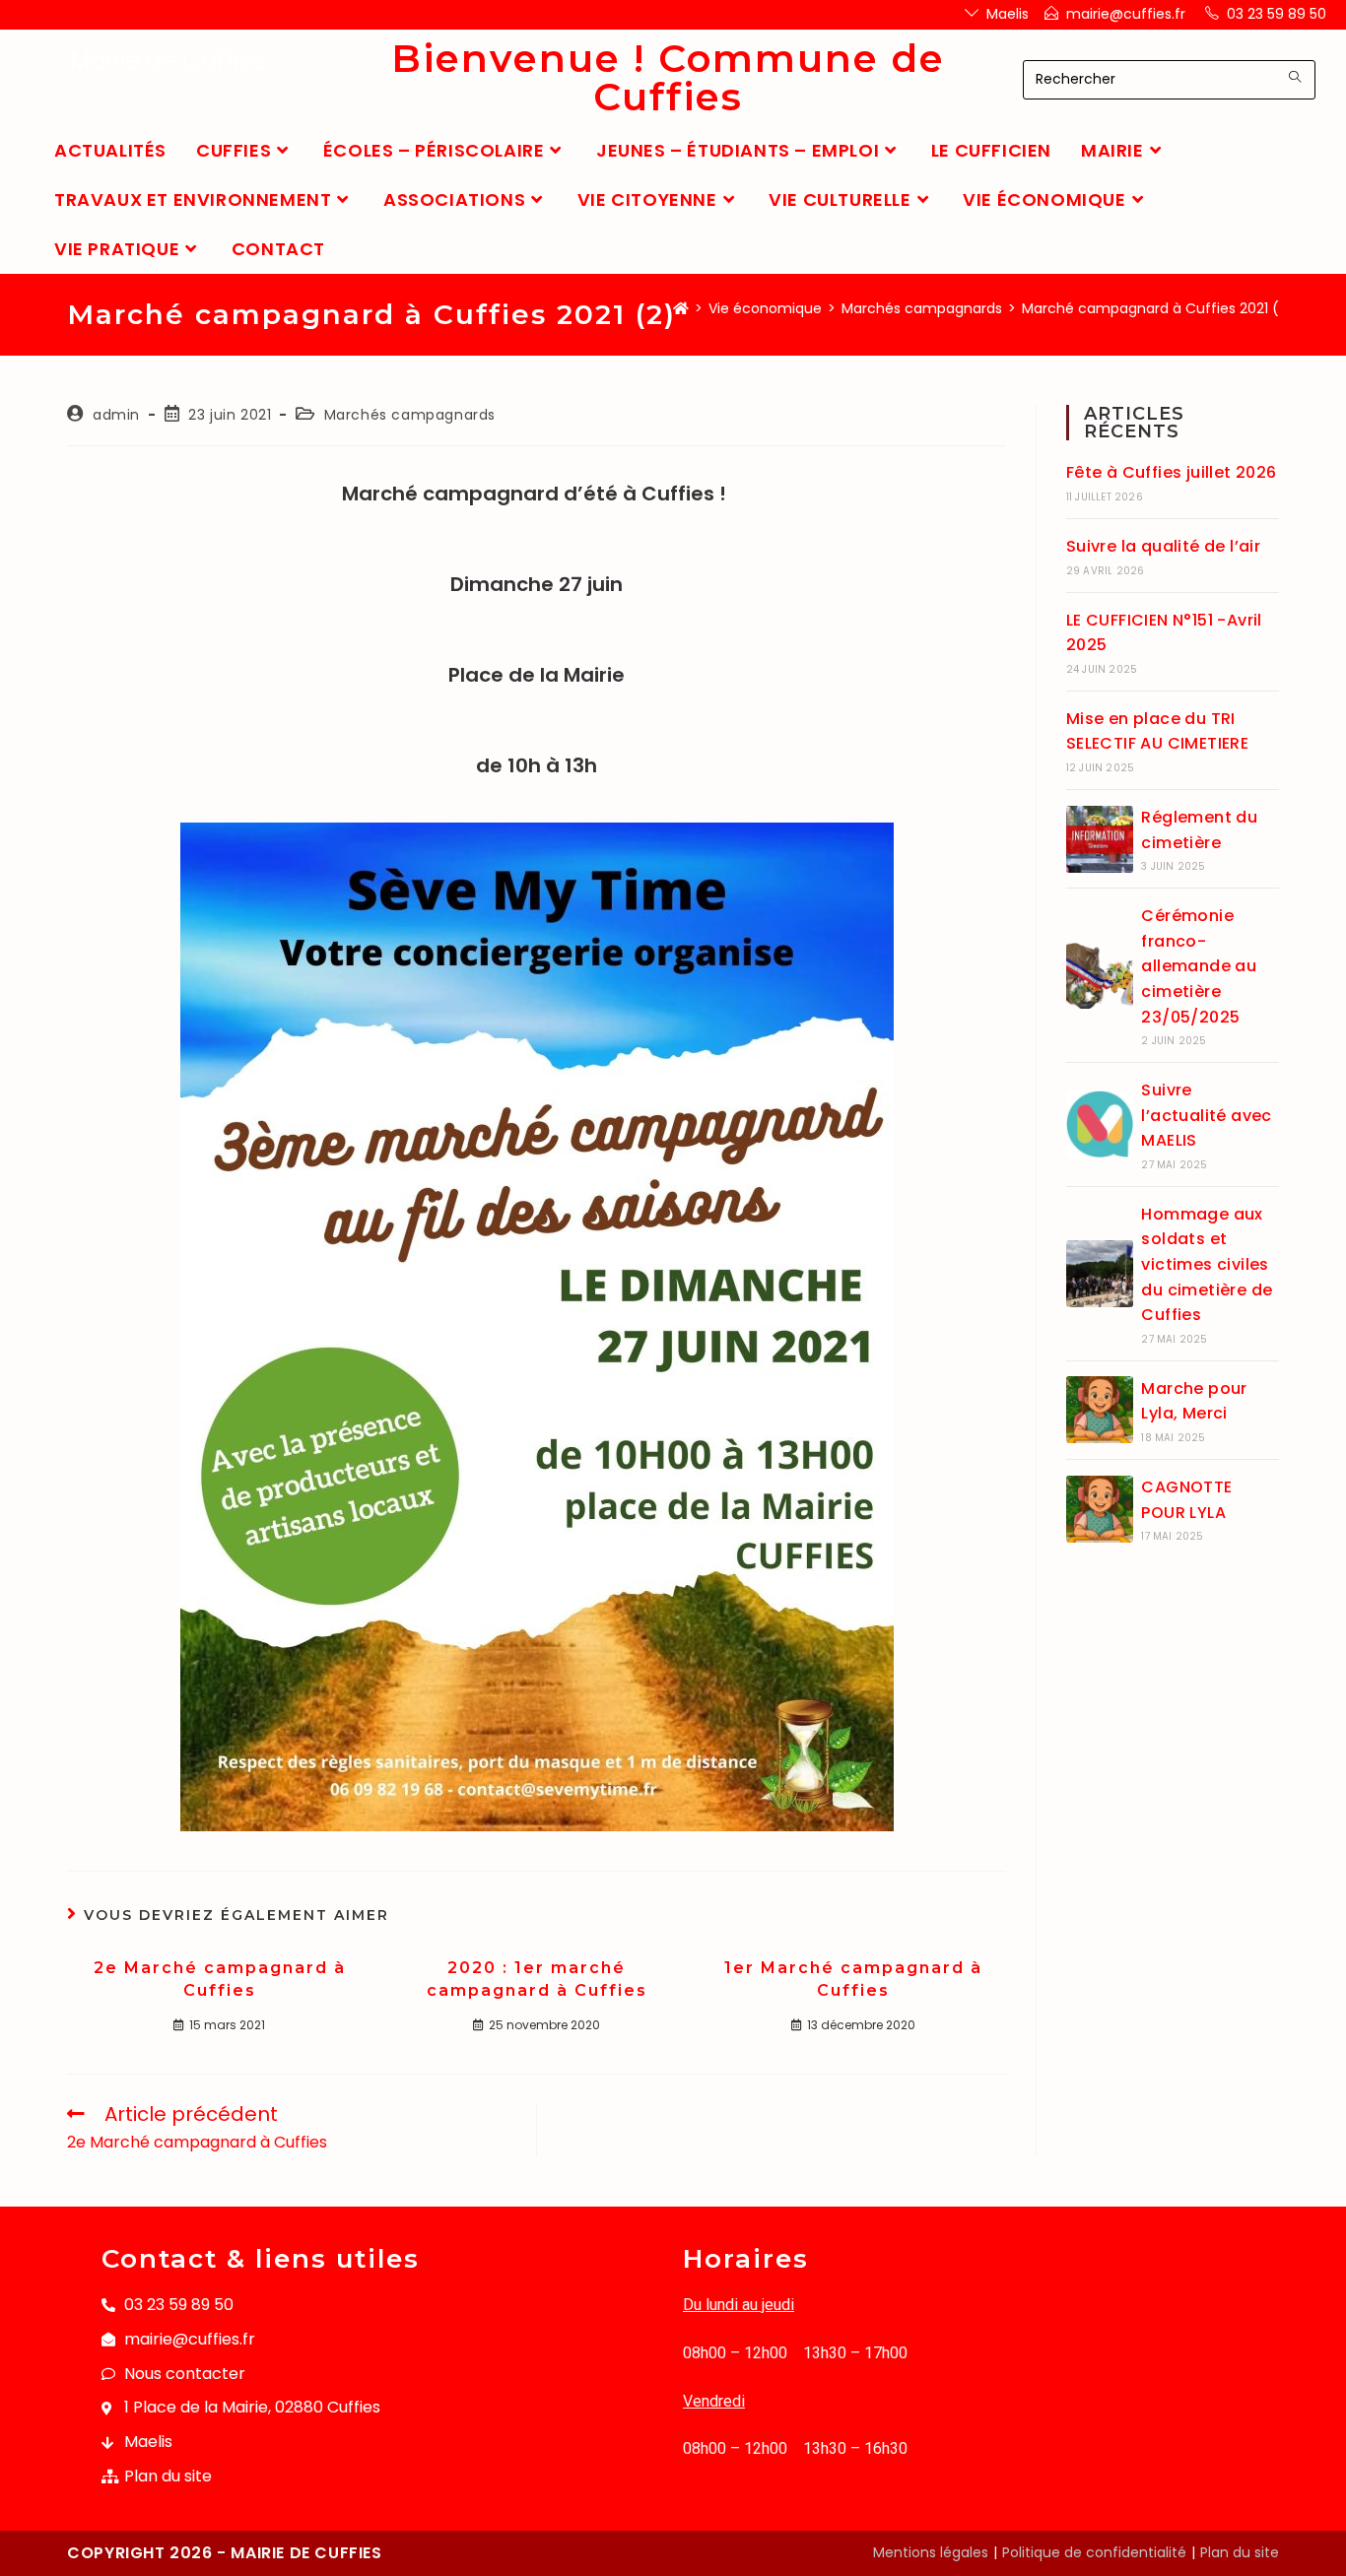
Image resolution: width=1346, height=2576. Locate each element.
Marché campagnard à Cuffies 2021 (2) (1158, 308)
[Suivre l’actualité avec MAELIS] (1100, 1124)
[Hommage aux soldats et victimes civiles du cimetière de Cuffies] (1100, 1274)
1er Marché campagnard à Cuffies (853, 1979)
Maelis (1008, 14)
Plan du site (1240, 2552)
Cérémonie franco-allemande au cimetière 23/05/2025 (1199, 966)
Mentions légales (931, 2552)
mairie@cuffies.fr (1126, 14)
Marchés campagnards (410, 415)
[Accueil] (681, 308)
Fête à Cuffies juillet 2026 (1172, 472)
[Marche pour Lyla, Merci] (1100, 1410)
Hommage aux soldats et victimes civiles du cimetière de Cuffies (1207, 1264)
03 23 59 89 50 (1277, 14)
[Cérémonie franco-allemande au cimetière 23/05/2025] (1100, 975)
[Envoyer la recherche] (1296, 77)
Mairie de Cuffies (168, 61)
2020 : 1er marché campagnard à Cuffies (537, 1979)
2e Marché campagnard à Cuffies (220, 1979)
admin (116, 415)
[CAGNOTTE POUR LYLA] (1100, 1509)
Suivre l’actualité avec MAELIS (1206, 1115)
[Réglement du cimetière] (1100, 839)
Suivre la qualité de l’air (1163, 546)
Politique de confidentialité (1094, 2552)
